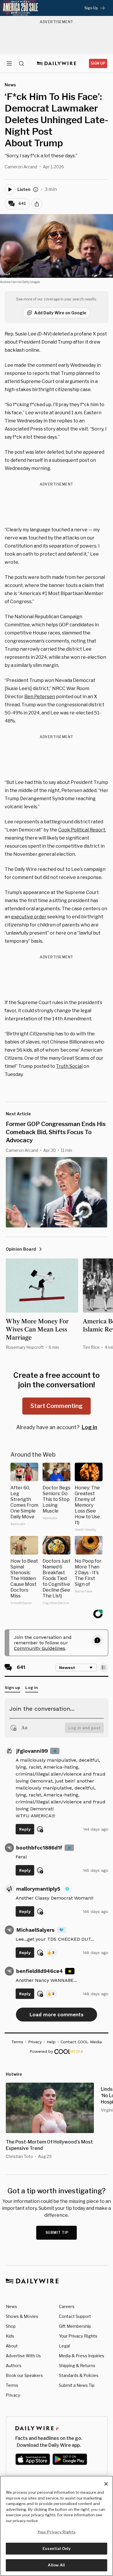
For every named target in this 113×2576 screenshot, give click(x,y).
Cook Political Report (82, 830)
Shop (11, 2326)
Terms (12, 2385)
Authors (14, 2366)
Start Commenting (57, 1406)
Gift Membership (75, 2326)
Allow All (56, 2565)
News (11, 2306)
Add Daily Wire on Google (60, 313)
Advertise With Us (23, 2356)
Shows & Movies (22, 2316)
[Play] (10, 189)
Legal (64, 2346)
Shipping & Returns (77, 2366)
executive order (29, 917)
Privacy (13, 2395)
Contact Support (75, 2316)
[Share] (37, 204)
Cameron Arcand (21, 167)
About (12, 2346)
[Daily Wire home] (57, 63)
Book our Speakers (24, 2375)
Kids (10, 2336)
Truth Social (69, 1066)
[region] (57, 2526)
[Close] (106, 2484)
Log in (89, 1427)
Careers (67, 2306)
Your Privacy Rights (78, 2336)
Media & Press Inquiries (82, 2356)
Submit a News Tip (77, 2385)
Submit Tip (57, 2233)
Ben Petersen (40, 697)
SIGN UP (98, 63)
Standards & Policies (79, 2375)
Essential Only (57, 2548)
